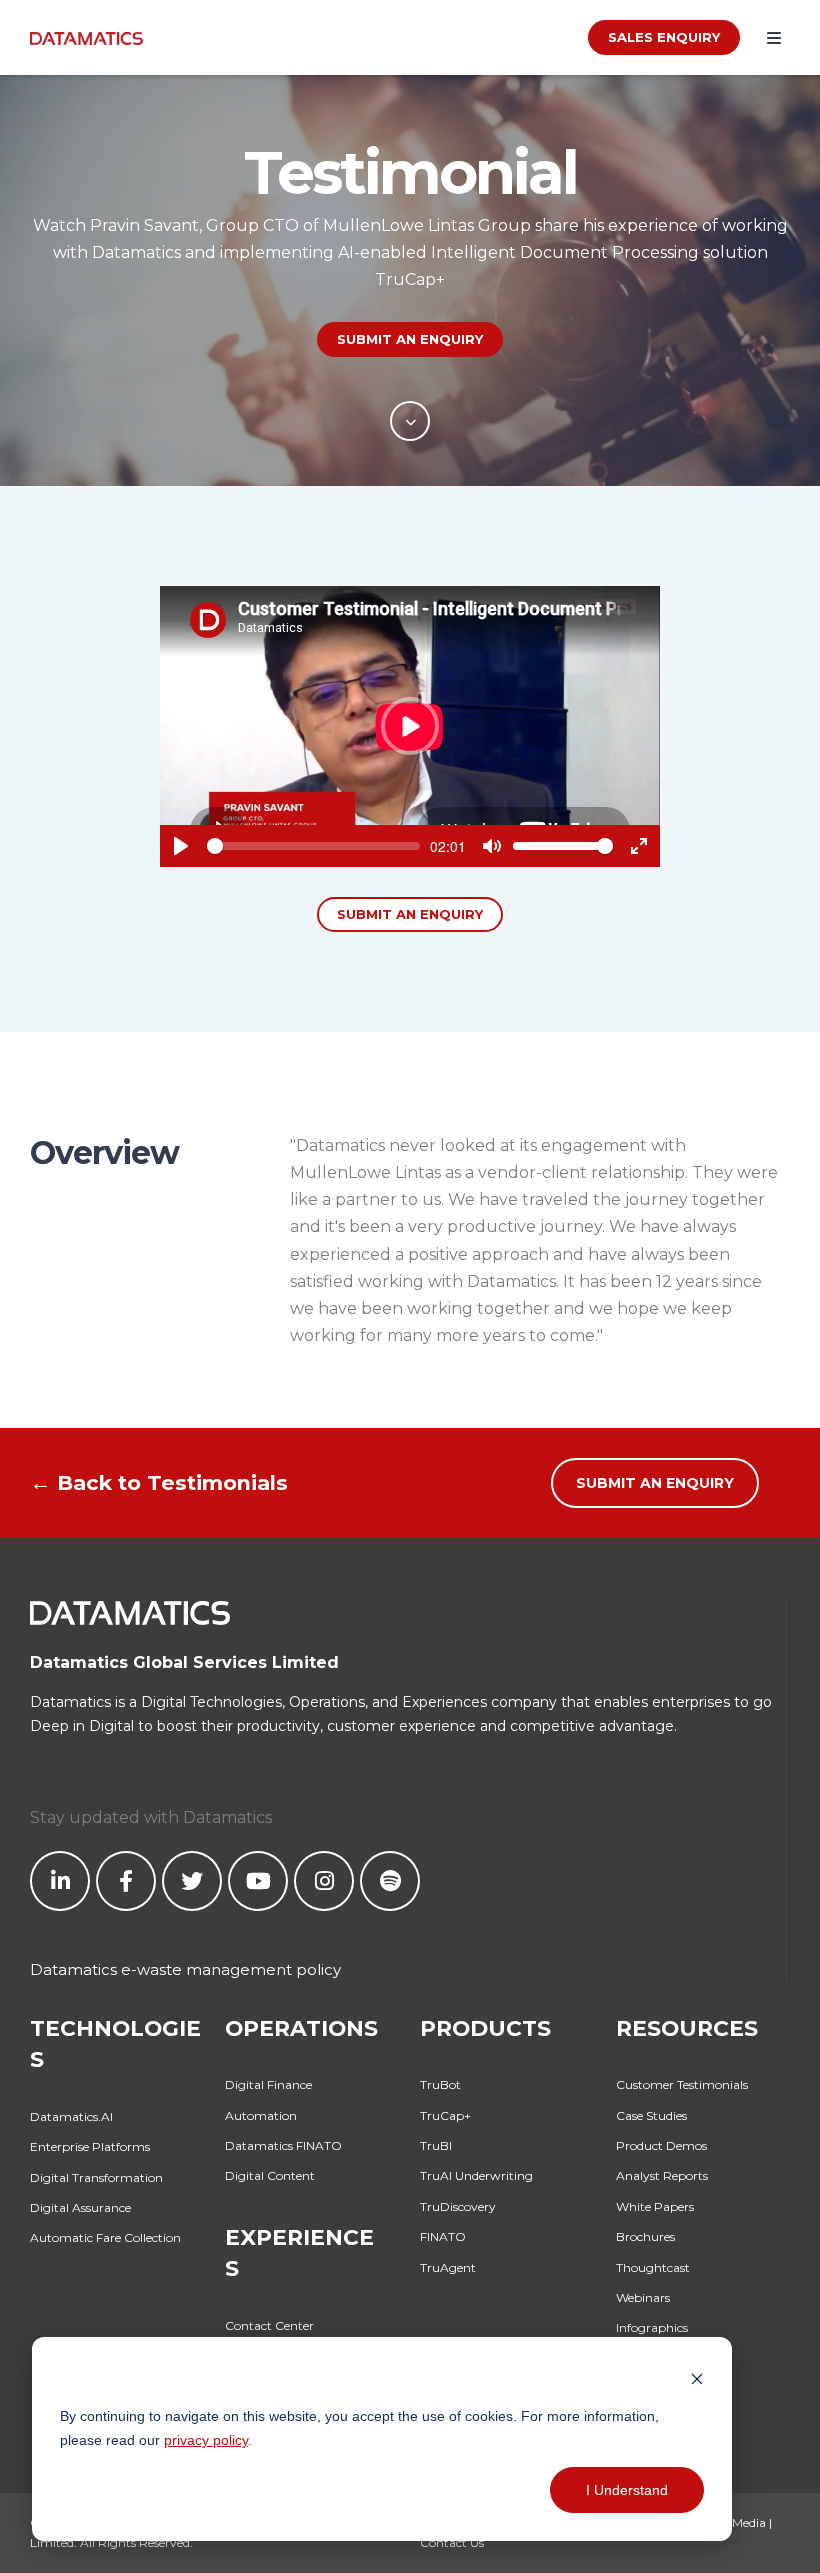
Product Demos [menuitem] (661, 2145)
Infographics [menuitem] (652, 2327)
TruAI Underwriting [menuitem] (476, 2175)
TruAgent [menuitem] (448, 2267)
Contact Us (452, 2542)
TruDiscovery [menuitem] (458, 2206)
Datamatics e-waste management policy (185, 1969)
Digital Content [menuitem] (270, 2175)
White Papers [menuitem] (655, 2206)
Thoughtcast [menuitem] (653, 2267)
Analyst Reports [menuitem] (662, 2175)
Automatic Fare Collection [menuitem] (105, 2237)
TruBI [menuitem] (436, 2145)
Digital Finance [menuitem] (268, 2084)
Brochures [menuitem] (645, 2236)
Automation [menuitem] (261, 2115)
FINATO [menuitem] (443, 2236)
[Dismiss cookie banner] (697, 2377)
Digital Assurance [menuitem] (80, 2207)
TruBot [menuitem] (440, 2084)
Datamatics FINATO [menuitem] (283, 2145)
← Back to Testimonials (159, 1482)
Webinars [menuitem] (643, 2297)
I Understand (627, 2490)
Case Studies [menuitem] (651, 2115)
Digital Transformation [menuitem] (96, 2177)
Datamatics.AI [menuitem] (71, 2116)
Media (749, 2522)
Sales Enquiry (664, 37)
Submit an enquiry (410, 914)
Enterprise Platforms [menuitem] (90, 2146)
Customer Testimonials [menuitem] (682, 2084)
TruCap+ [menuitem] (445, 2115)
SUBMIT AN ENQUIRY (410, 339)
